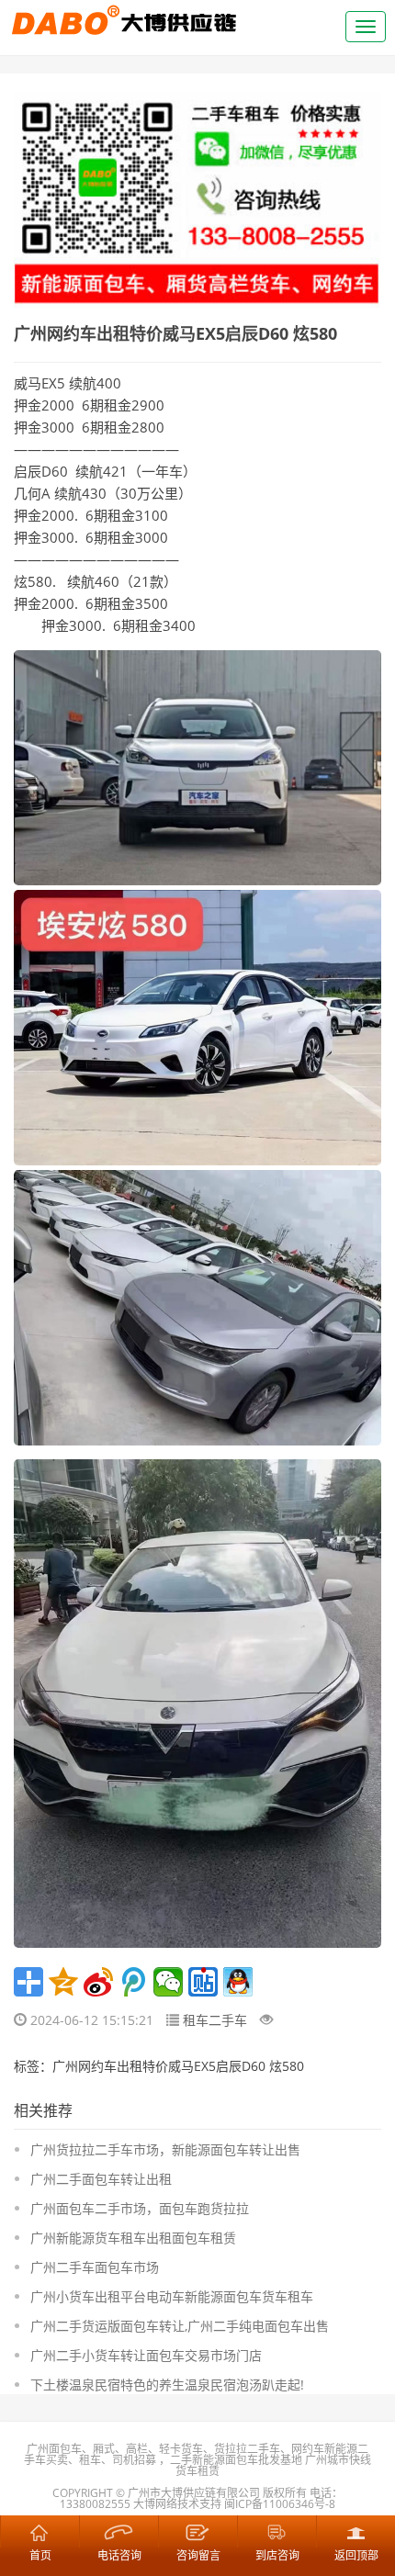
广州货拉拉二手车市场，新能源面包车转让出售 (165, 2149)
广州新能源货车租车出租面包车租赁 (133, 2238)
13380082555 (95, 2504)
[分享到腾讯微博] (133, 1982)
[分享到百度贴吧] (203, 1982)
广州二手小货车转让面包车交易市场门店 (146, 2355)
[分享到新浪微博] (98, 1982)
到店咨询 (276, 2531)
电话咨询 (118, 2531)
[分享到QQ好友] (238, 1982)
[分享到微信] (168, 1982)
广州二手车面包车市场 (95, 2267)
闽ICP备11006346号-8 (280, 2504)
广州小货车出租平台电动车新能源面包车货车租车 (172, 2296)
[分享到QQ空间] (63, 1982)
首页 (39, 2531)
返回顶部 (355, 2531)
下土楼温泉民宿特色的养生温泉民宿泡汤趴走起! (167, 2385)
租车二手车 (215, 2020)
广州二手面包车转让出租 (101, 2179)
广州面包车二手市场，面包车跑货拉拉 (140, 2208)
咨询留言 (197, 2531)
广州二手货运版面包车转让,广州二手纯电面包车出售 (180, 2326)
